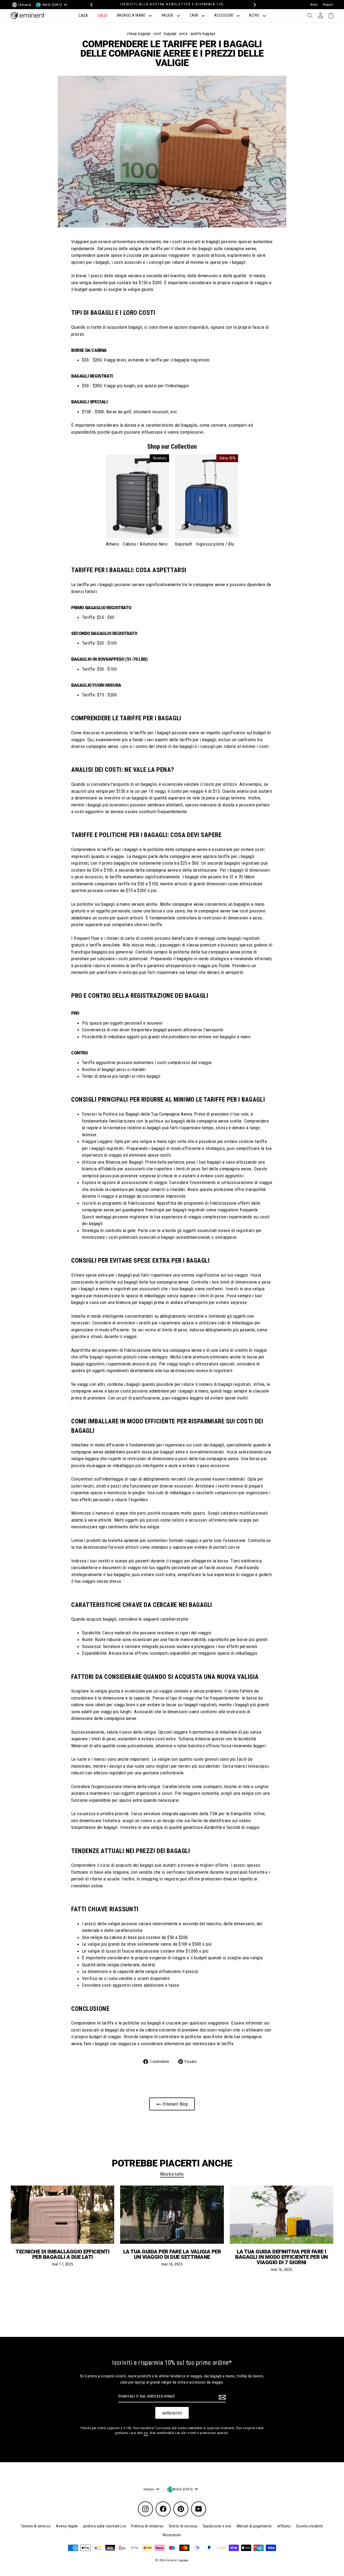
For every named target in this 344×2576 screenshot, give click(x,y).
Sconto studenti (310, 2526)
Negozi (328, 5)
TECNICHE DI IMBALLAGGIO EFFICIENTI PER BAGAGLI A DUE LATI (62, 2254)
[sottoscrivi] (221, 2397)
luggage (170, 34)
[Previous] (91, 5)
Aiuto (314, 5)
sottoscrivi (172, 2413)
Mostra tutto (172, 2174)
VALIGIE (168, 15)
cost (157, 34)
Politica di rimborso (147, 2526)
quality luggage (203, 34)
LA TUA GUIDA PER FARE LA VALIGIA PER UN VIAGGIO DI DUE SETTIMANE (172, 2254)
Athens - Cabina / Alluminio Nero (137, 544)
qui (146, 2433)
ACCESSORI (224, 15)
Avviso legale (67, 2526)
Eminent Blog (175, 2104)
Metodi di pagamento (254, 2526)
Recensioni (172, 2535)
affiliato (284, 2526)
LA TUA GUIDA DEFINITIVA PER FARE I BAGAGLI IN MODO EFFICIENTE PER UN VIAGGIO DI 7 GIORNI (282, 2257)
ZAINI (194, 15)
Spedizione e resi (217, 2526)
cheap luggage (139, 34)
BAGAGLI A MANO (132, 15)
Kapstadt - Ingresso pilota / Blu (205, 544)
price (184, 34)
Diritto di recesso (183, 2526)
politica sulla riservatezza (105, 2526)
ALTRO (255, 15)
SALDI (102, 16)
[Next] (253, 5)
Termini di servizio (36, 2526)
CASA (83, 16)
